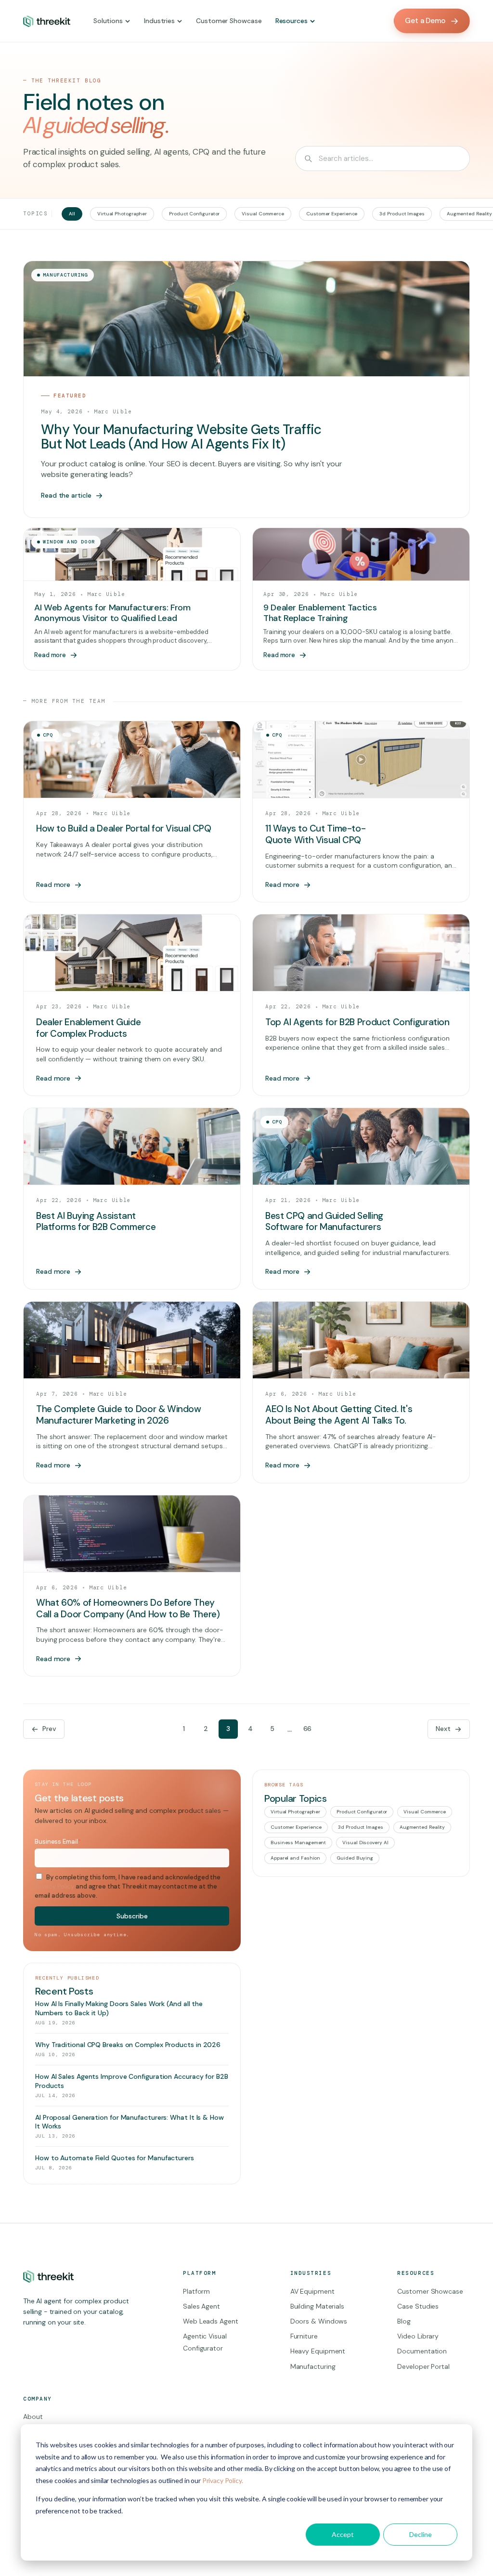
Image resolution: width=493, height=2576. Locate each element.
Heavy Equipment (318, 2351)
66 (308, 1729)
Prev (49, 1729)
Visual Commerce (263, 214)
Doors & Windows (319, 2321)
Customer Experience (332, 214)
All (72, 214)
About (33, 2417)
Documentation (422, 2351)
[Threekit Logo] (47, 21)
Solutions (108, 21)
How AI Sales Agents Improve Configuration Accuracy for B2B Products (132, 2081)
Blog (404, 2321)
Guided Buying (355, 1858)
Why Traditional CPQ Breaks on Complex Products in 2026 (128, 2045)
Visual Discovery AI (365, 1843)
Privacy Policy (54, 1886)
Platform (196, 2291)
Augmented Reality (422, 1827)
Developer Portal (423, 2366)
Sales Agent (201, 2306)
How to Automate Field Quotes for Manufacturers (115, 2158)
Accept (343, 2534)
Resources (292, 21)
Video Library (418, 2336)
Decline (421, 2534)
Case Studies (418, 2306)
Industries (159, 21)
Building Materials (317, 2306)
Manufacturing (313, 2366)
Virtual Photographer (122, 214)
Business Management (298, 1843)
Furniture (304, 2336)
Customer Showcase (229, 21)
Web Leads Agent (211, 2321)
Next (443, 1729)
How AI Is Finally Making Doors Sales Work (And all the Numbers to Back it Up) (119, 2008)
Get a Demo (425, 21)
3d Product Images (402, 214)
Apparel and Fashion (295, 1858)
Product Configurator (194, 214)
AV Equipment (312, 2291)
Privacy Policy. (223, 2480)
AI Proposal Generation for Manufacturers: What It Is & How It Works (130, 2122)
